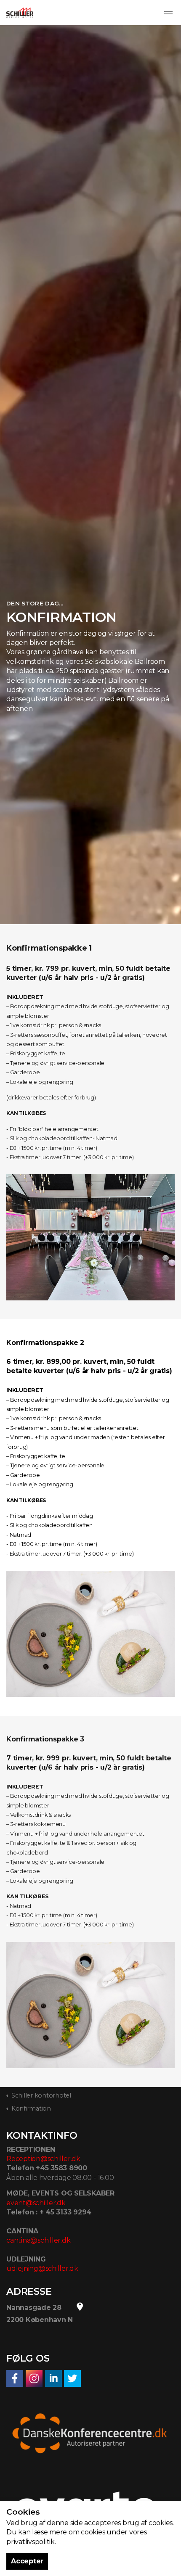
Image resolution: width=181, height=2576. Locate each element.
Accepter (27, 2561)
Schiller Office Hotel (20, 13)
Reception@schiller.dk (43, 2159)
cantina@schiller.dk (38, 2240)
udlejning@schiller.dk (42, 2268)
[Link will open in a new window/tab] (15, 2378)
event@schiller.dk (36, 2203)
